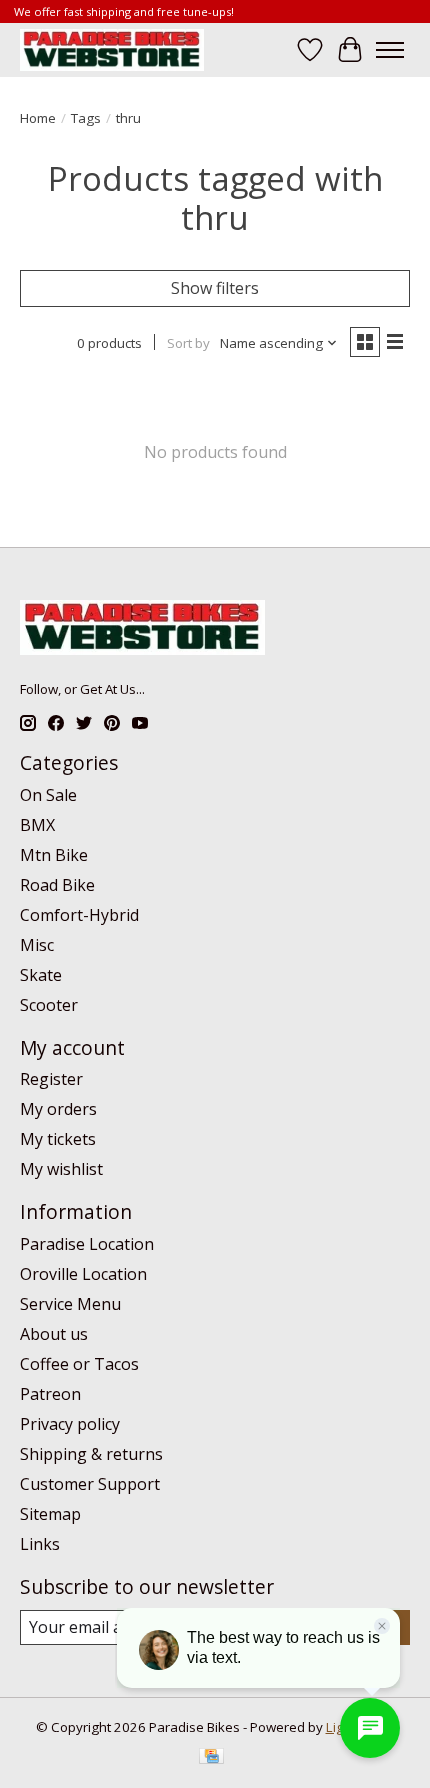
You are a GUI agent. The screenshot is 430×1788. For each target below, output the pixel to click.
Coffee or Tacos (79, 1364)
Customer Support (90, 1484)
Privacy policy (70, 1424)
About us (54, 1334)
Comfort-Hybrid (79, 915)
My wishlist (61, 1169)
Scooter (49, 1005)
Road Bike (57, 885)
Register (51, 1079)
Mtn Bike (54, 855)
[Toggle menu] (390, 50)
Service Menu (70, 1304)
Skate (41, 975)
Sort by (188, 343)
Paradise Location (87, 1244)
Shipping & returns (91, 1454)
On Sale (48, 795)
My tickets (58, 1139)
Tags (86, 118)
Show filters (215, 288)
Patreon (50, 1394)
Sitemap (50, 1514)
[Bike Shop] (112, 49)
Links (40, 1544)
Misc (37, 945)
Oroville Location (83, 1274)
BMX (37, 825)
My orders (58, 1109)
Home (38, 118)
